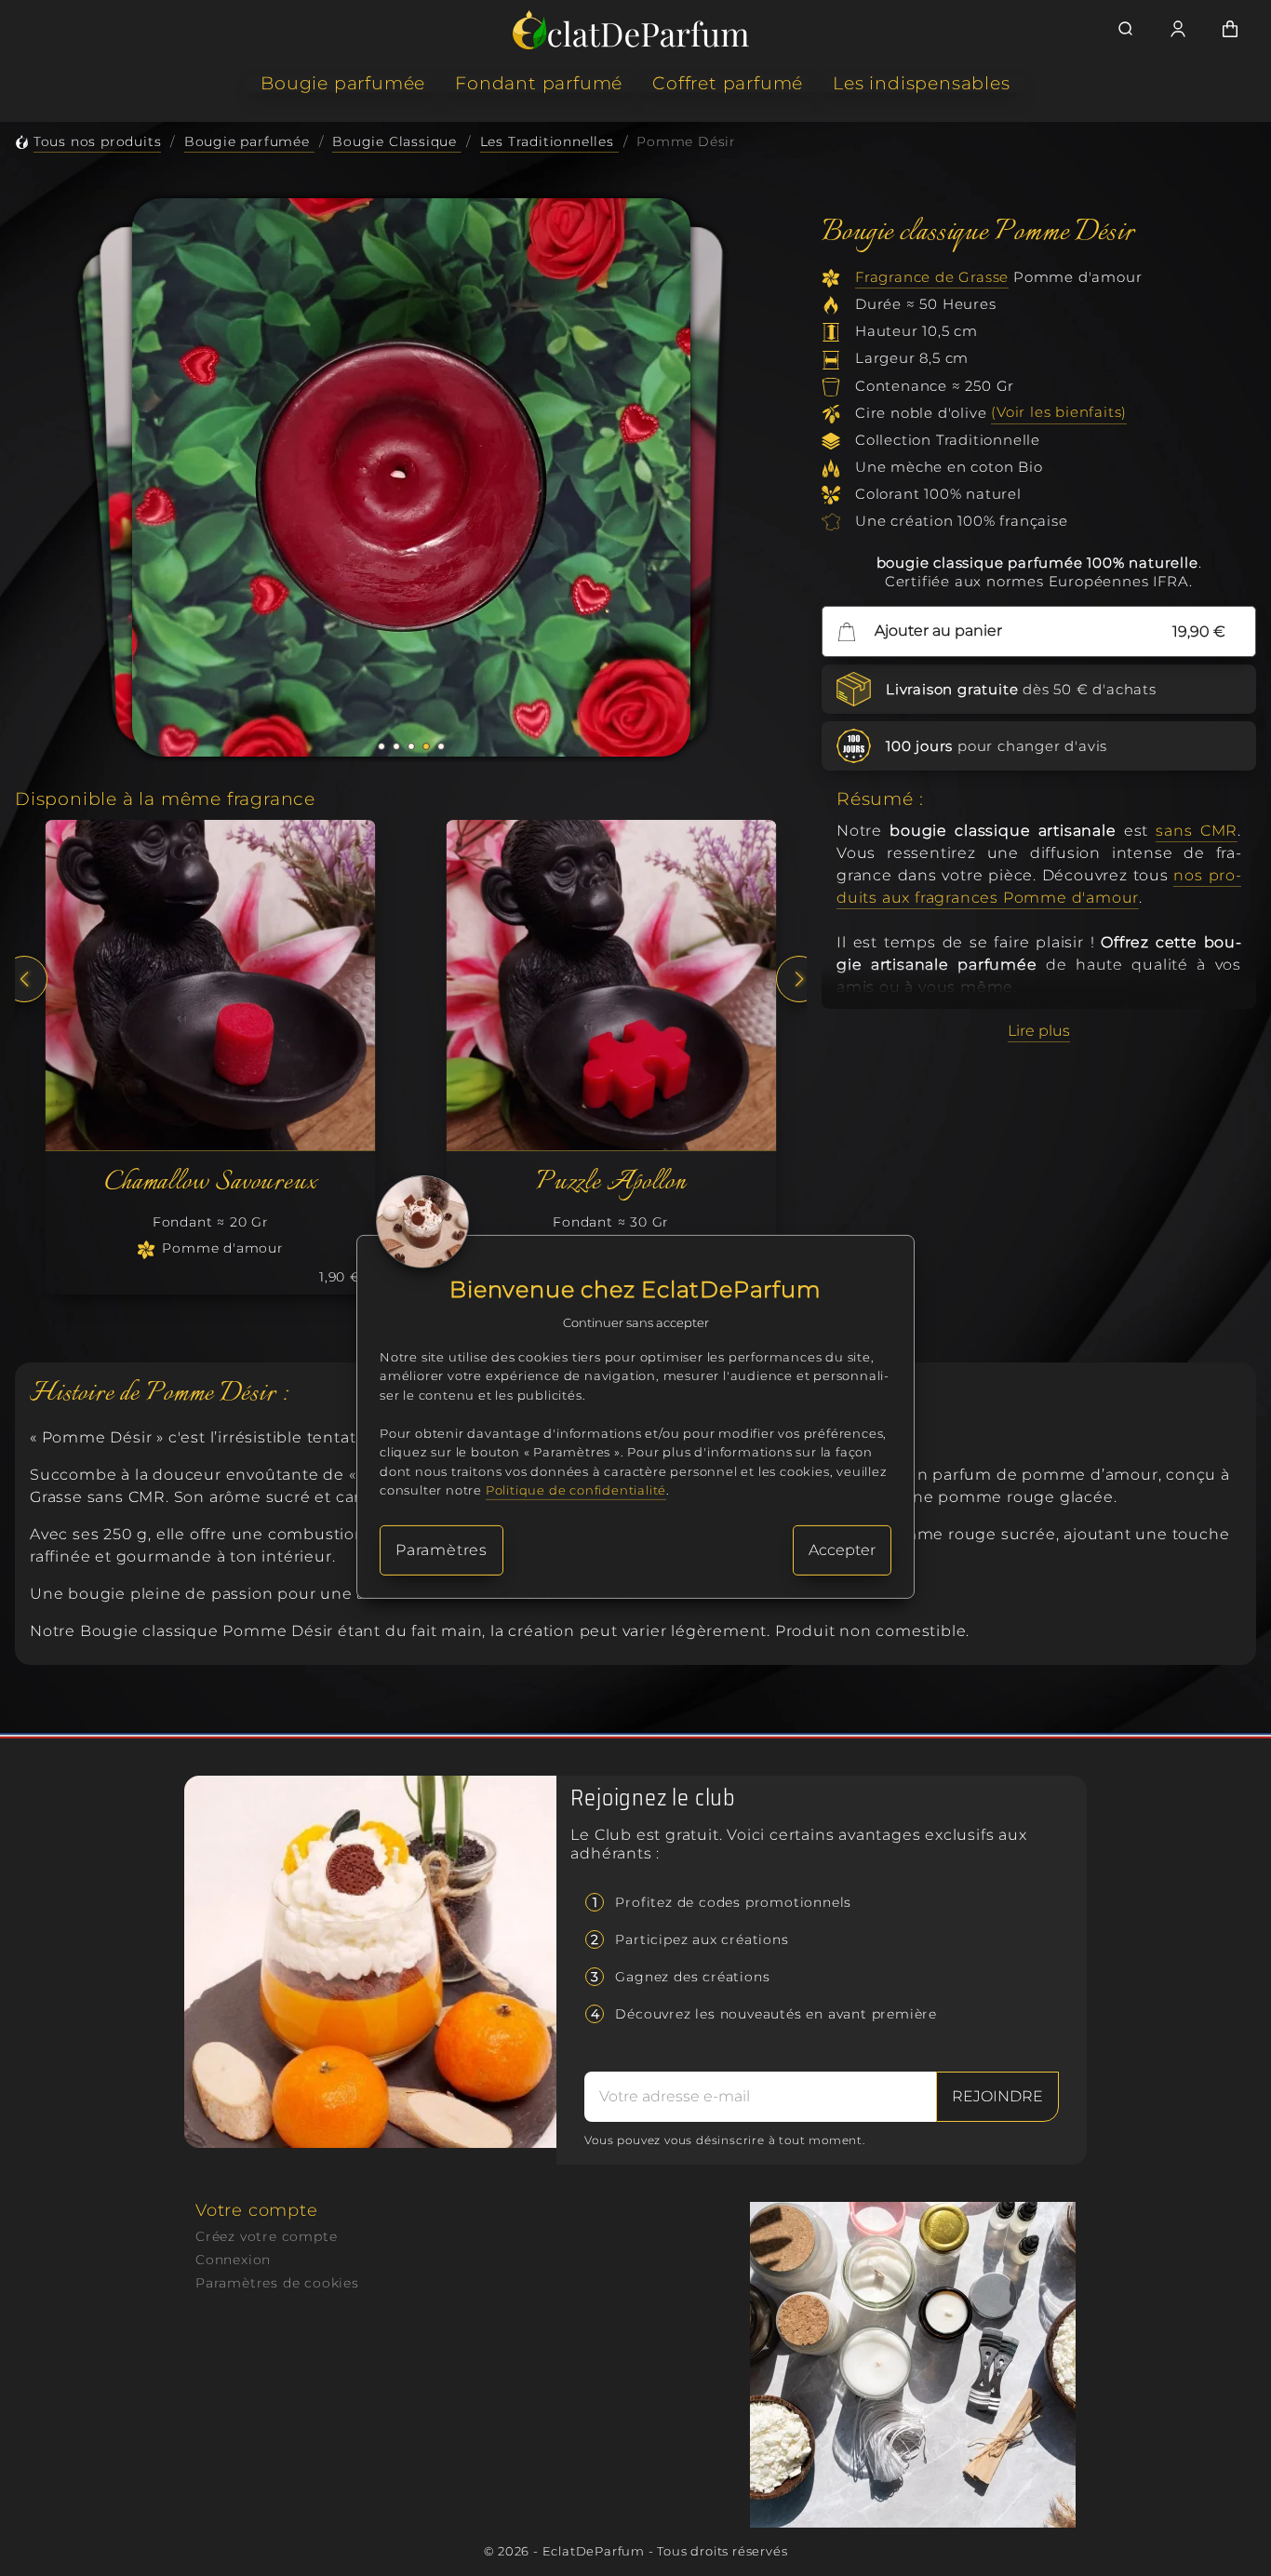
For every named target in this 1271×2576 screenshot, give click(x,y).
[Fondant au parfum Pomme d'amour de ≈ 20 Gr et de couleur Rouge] (211, 985)
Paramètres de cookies (277, 2283)
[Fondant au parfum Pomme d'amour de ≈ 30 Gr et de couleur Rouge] (611, 985)
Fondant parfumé (539, 83)
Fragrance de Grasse (932, 277)
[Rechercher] (1126, 29)
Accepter (842, 1550)
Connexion (233, 2260)
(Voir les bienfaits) (1059, 413)
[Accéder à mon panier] (1230, 29)
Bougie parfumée (343, 83)
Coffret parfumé (728, 83)
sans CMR (1197, 831)
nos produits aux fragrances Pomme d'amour (1039, 886)
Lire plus (1039, 1031)
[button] (381, 746)
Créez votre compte (266, 2236)
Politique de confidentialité (576, 1490)
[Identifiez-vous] (1178, 29)
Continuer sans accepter (636, 1323)
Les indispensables (921, 83)
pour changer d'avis (997, 746)
